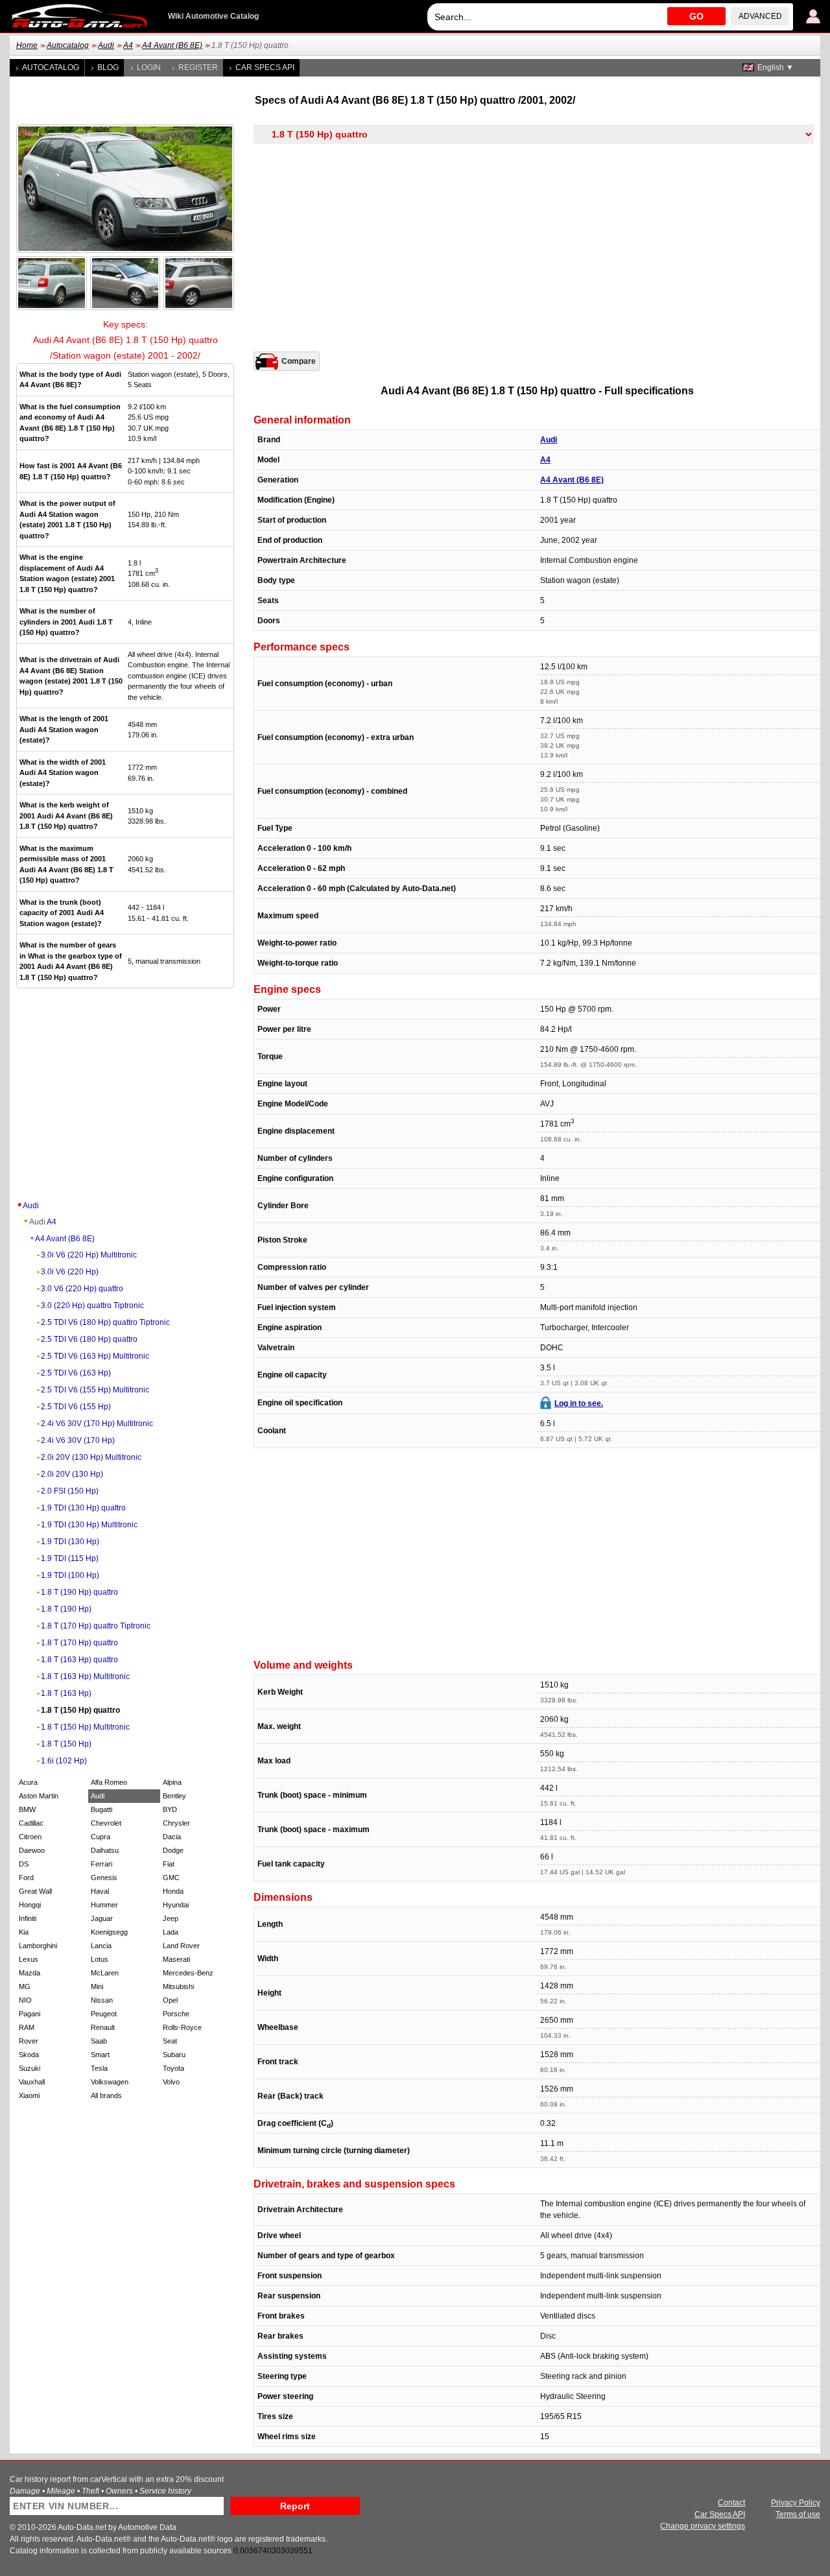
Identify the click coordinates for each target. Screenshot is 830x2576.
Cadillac (31, 1823)
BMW (27, 1809)
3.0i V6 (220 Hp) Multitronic (89, 1255)
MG (25, 1986)
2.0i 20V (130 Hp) (72, 1474)
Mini (97, 1986)
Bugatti (101, 1809)
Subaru (174, 2055)
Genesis (104, 1878)
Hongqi (30, 1905)
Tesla (99, 2068)
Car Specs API (265, 67)
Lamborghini (38, 1946)
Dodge (173, 1850)
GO (696, 16)
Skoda (29, 2055)
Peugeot (104, 2014)
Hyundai (176, 1905)
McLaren (105, 1973)
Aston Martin (39, 1796)
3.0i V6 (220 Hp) (70, 1272)
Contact (731, 2503)
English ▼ (776, 67)
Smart (100, 2055)
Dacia (172, 1837)
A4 (128, 45)
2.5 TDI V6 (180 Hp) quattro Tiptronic (105, 1322)
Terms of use (798, 2514)
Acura (28, 1782)
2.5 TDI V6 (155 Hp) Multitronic (95, 1390)
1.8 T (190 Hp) (66, 1609)
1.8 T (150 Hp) (66, 1744)
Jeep (171, 1918)
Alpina (172, 1782)
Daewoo (32, 1850)
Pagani (30, 2014)
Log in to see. (579, 1403)
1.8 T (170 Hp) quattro (79, 1643)
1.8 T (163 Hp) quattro (79, 1660)
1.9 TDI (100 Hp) (70, 1575)
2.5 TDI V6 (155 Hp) (76, 1407)
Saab (99, 2041)
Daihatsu (105, 1850)
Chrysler (176, 1823)
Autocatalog (68, 45)
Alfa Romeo (109, 1782)
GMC (171, 1878)
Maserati (176, 1959)
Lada (171, 1932)
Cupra (101, 1837)
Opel (170, 2000)
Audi (106, 45)
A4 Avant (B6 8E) (172, 45)
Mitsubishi (178, 1986)
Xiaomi (29, 2095)
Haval (100, 1891)
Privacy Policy (796, 2503)
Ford (26, 1878)
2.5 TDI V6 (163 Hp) (76, 1373)
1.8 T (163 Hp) (66, 1693)
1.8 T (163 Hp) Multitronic (85, 1676)
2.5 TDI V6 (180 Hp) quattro (89, 1339)
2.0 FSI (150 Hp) (70, 1491)
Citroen (30, 1837)
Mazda (30, 1973)
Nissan (102, 2000)
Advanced (760, 16)
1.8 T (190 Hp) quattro (79, 1592)
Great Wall (35, 1891)
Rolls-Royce (182, 2027)
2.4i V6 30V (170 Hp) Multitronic (97, 1424)
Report (295, 2506)
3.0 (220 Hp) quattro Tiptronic (92, 1306)
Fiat (169, 1864)
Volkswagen (110, 2082)
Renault (103, 2027)
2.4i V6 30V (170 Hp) (78, 1440)
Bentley (174, 1796)
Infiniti (28, 1918)
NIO (25, 2000)
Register (198, 67)
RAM (27, 2027)
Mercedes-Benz (188, 1973)
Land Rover (181, 1946)
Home (27, 45)
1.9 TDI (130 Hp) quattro (83, 1508)
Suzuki (30, 2068)
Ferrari (101, 1864)
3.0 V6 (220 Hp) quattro (82, 1289)
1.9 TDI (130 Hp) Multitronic (89, 1525)
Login (149, 67)
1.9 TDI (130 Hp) (70, 1542)
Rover (29, 2041)
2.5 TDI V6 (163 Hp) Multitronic (95, 1356)
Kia (24, 1932)
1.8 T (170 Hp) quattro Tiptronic (96, 1626)
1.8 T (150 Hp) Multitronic (85, 1727)
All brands (106, 2095)
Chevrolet (106, 1823)
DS (24, 1864)
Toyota (173, 2068)
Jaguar (102, 1918)
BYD (170, 1809)
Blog (108, 67)
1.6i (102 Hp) (64, 1761)
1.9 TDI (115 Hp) (70, 1558)
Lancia (101, 1946)
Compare (299, 361)
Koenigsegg (109, 1932)
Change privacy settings (703, 2526)
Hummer (104, 1905)
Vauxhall (32, 2082)
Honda (173, 1891)
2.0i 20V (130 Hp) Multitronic (91, 1457)
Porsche (176, 2014)
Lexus (29, 1959)
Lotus (100, 1959)
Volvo (171, 2082)
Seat (170, 2041)
